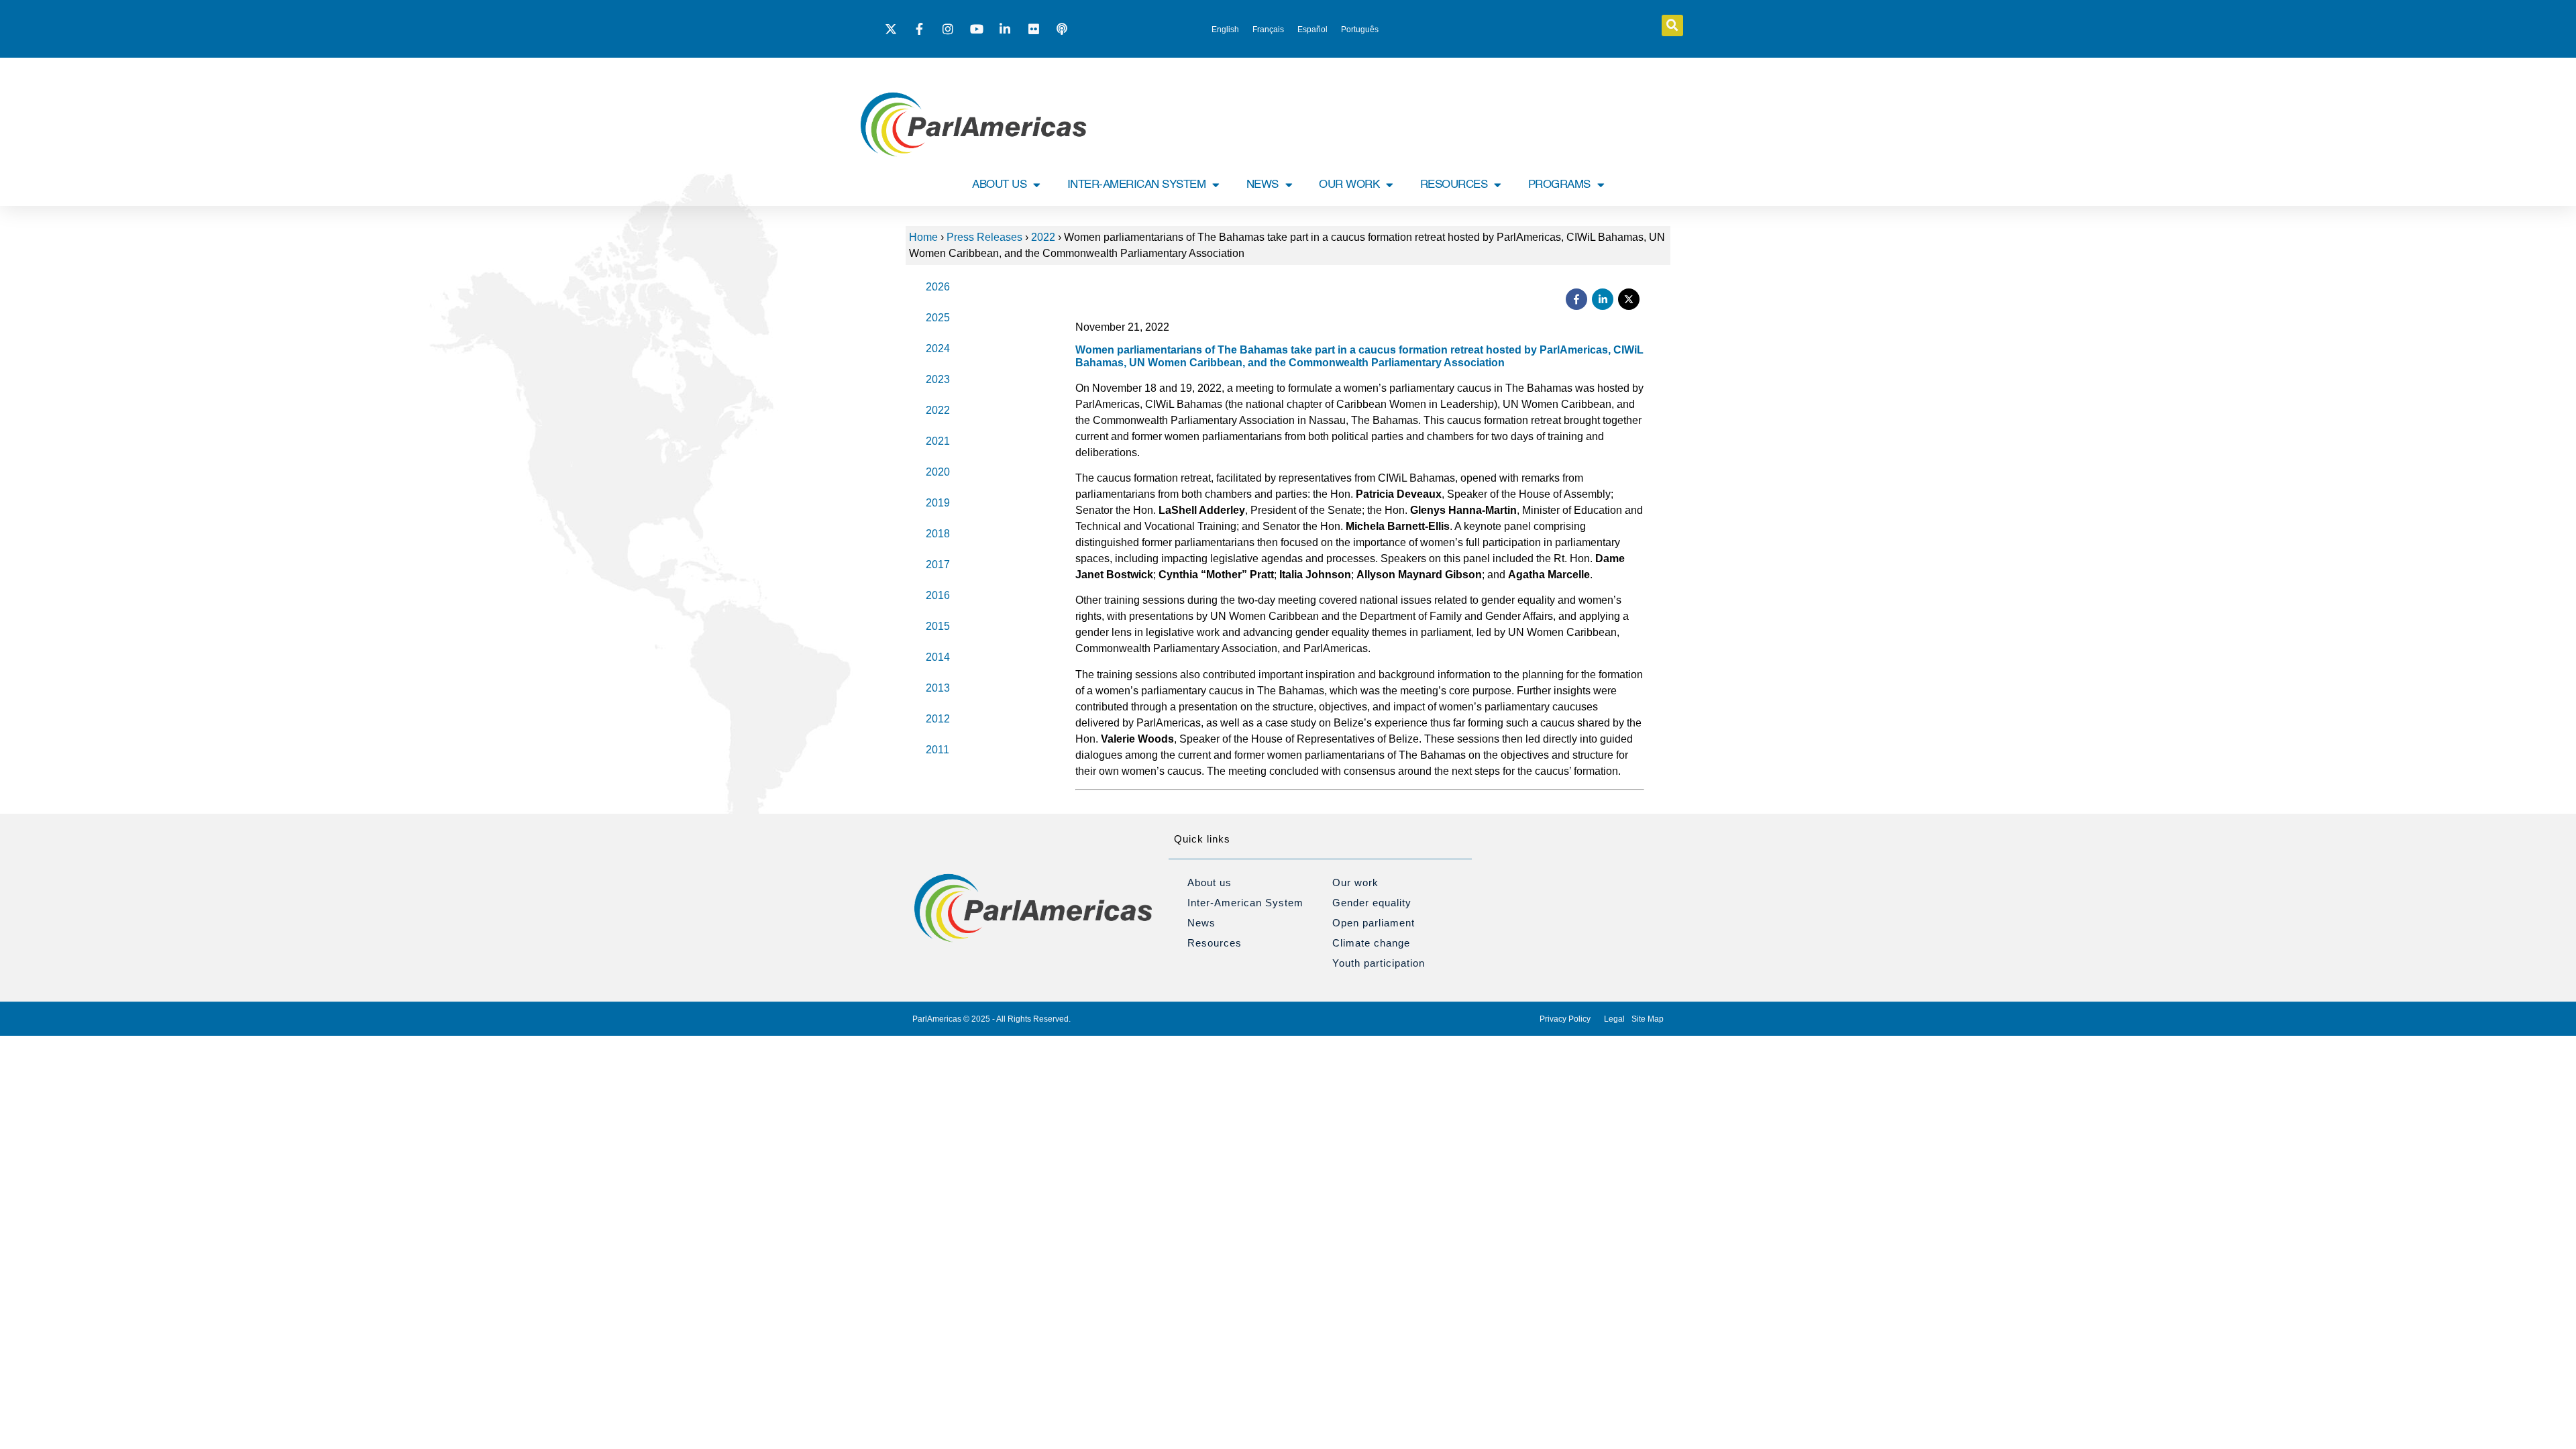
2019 (938, 503)
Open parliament (1374, 923)
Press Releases (984, 237)
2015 (938, 626)
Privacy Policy (1565, 1019)
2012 (938, 719)
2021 (938, 441)
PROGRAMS (1559, 185)
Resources (1215, 943)
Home (923, 237)
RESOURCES (1454, 185)
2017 (938, 565)
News (1201, 923)
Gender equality (1372, 903)
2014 (938, 657)
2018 (938, 534)
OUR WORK (1349, 185)
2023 (938, 379)
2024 (938, 348)
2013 (938, 688)
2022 (1043, 237)
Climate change (1371, 943)
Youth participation (1379, 963)
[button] (1672, 25)
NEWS (1263, 185)
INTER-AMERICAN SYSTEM (1137, 185)
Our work (1355, 882)
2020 (938, 472)
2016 (938, 595)
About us (1210, 882)
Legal (1614, 1019)
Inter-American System (1245, 903)
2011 (937, 750)
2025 (938, 318)
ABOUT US (999, 185)
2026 (938, 287)
